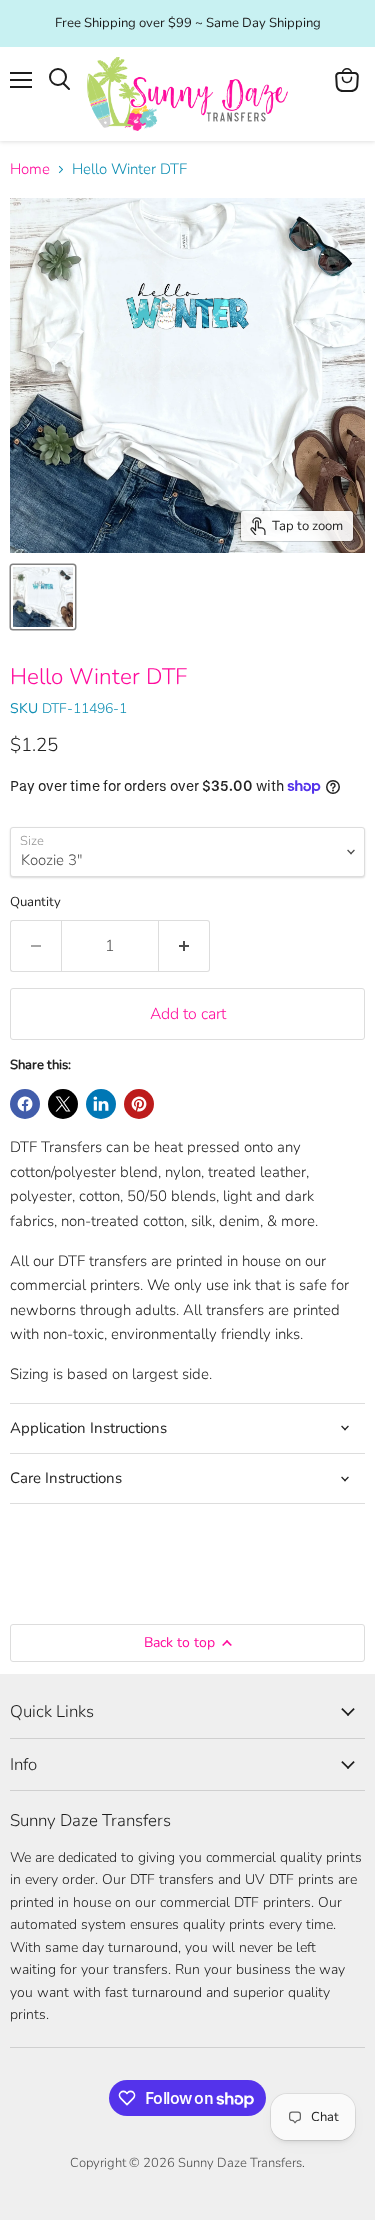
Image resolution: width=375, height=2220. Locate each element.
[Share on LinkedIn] (101, 1104)
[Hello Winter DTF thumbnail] (43, 597)
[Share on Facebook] (25, 1104)
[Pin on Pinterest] (139, 1104)
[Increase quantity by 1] (184, 946)
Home (30, 169)
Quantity (35, 902)
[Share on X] (63, 1104)
